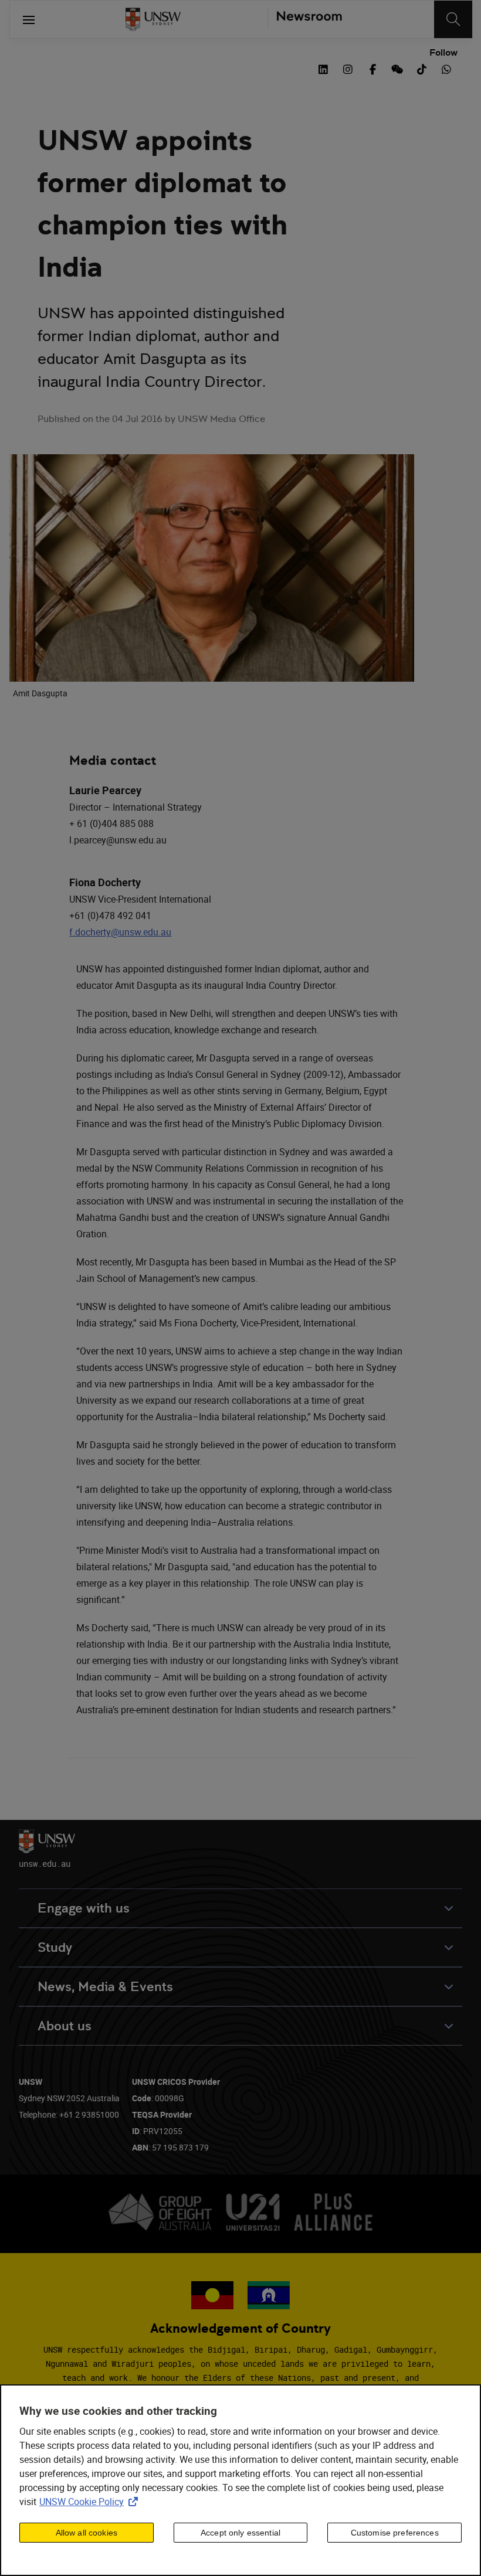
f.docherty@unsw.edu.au (120, 932)
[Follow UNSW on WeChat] (397, 68)
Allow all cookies (87, 2533)
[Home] (153, 19)
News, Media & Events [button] (105, 1987)
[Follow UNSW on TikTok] (422, 68)
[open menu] (29, 19)
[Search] (453, 19)
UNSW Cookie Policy (91, 2502)
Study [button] (55, 1947)
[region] (240, 2480)
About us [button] (65, 2026)
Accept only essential (240, 2533)
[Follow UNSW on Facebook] (372, 68)
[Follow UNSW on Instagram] (348, 68)
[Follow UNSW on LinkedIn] (323, 68)
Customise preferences (395, 2533)
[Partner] (305, 19)
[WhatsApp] (446, 68)
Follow (443, 53)
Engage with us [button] (84, 1908)
